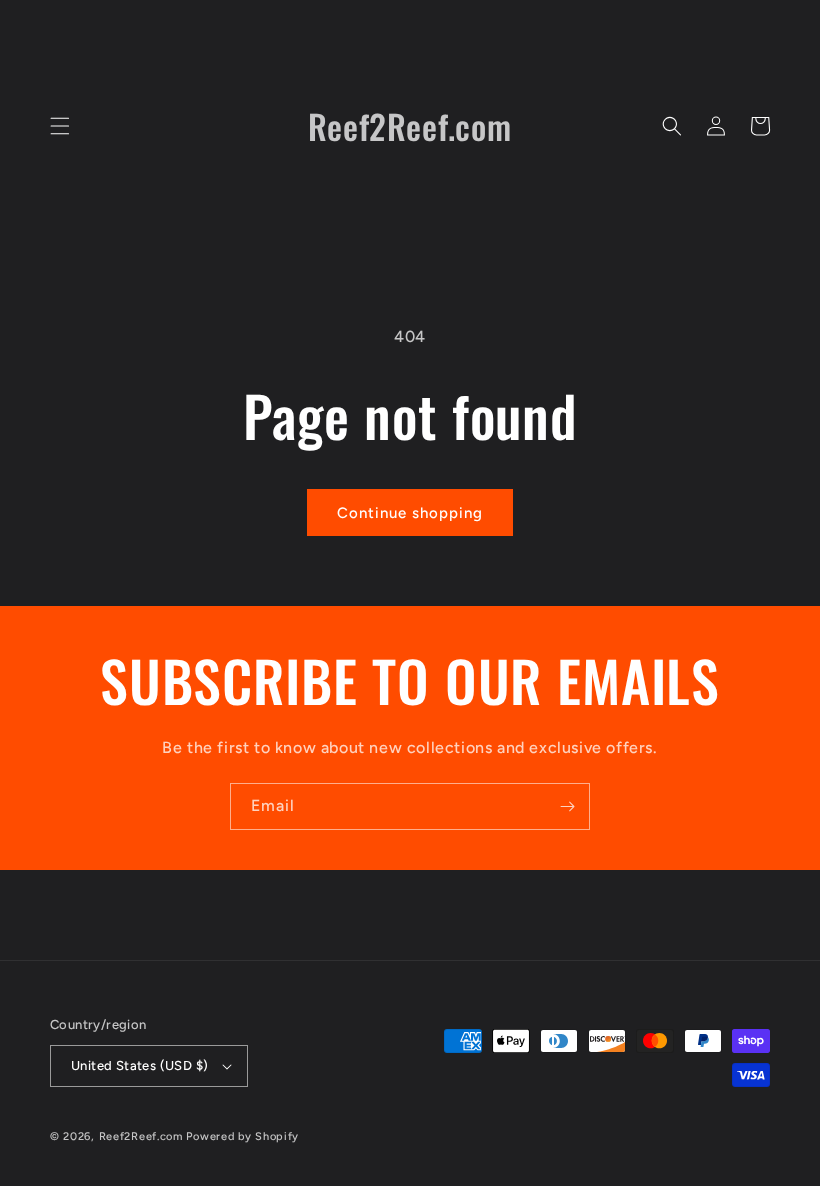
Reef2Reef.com (143, 1136)
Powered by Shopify (242, 1136)
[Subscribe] (567, 806)
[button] (60, 126)
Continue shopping (410, 513)
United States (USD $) (139, 1065)
